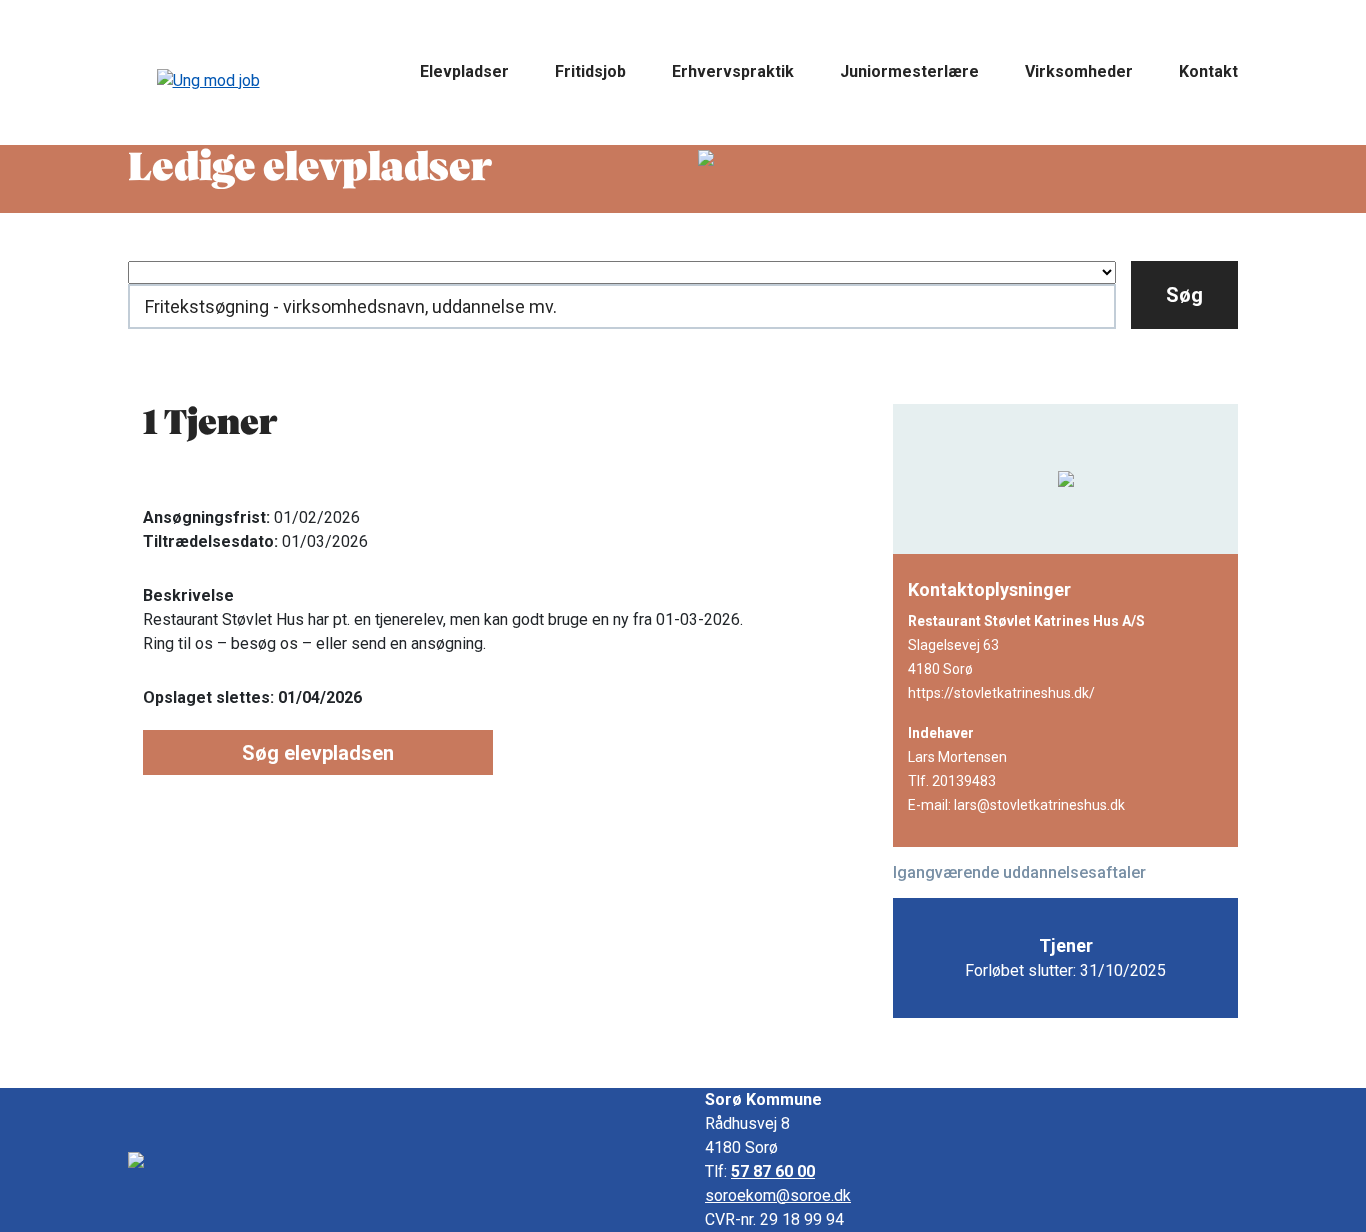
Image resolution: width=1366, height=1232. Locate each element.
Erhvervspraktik (733, 71)
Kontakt (1208, 71)
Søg (1184, 295)
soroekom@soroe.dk (778, 1195)
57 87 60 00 (773, 1171)
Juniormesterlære (909, 71)
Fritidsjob (590, 71)
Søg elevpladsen (318, 753)
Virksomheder (1079, 71)
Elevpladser (464, 71)
